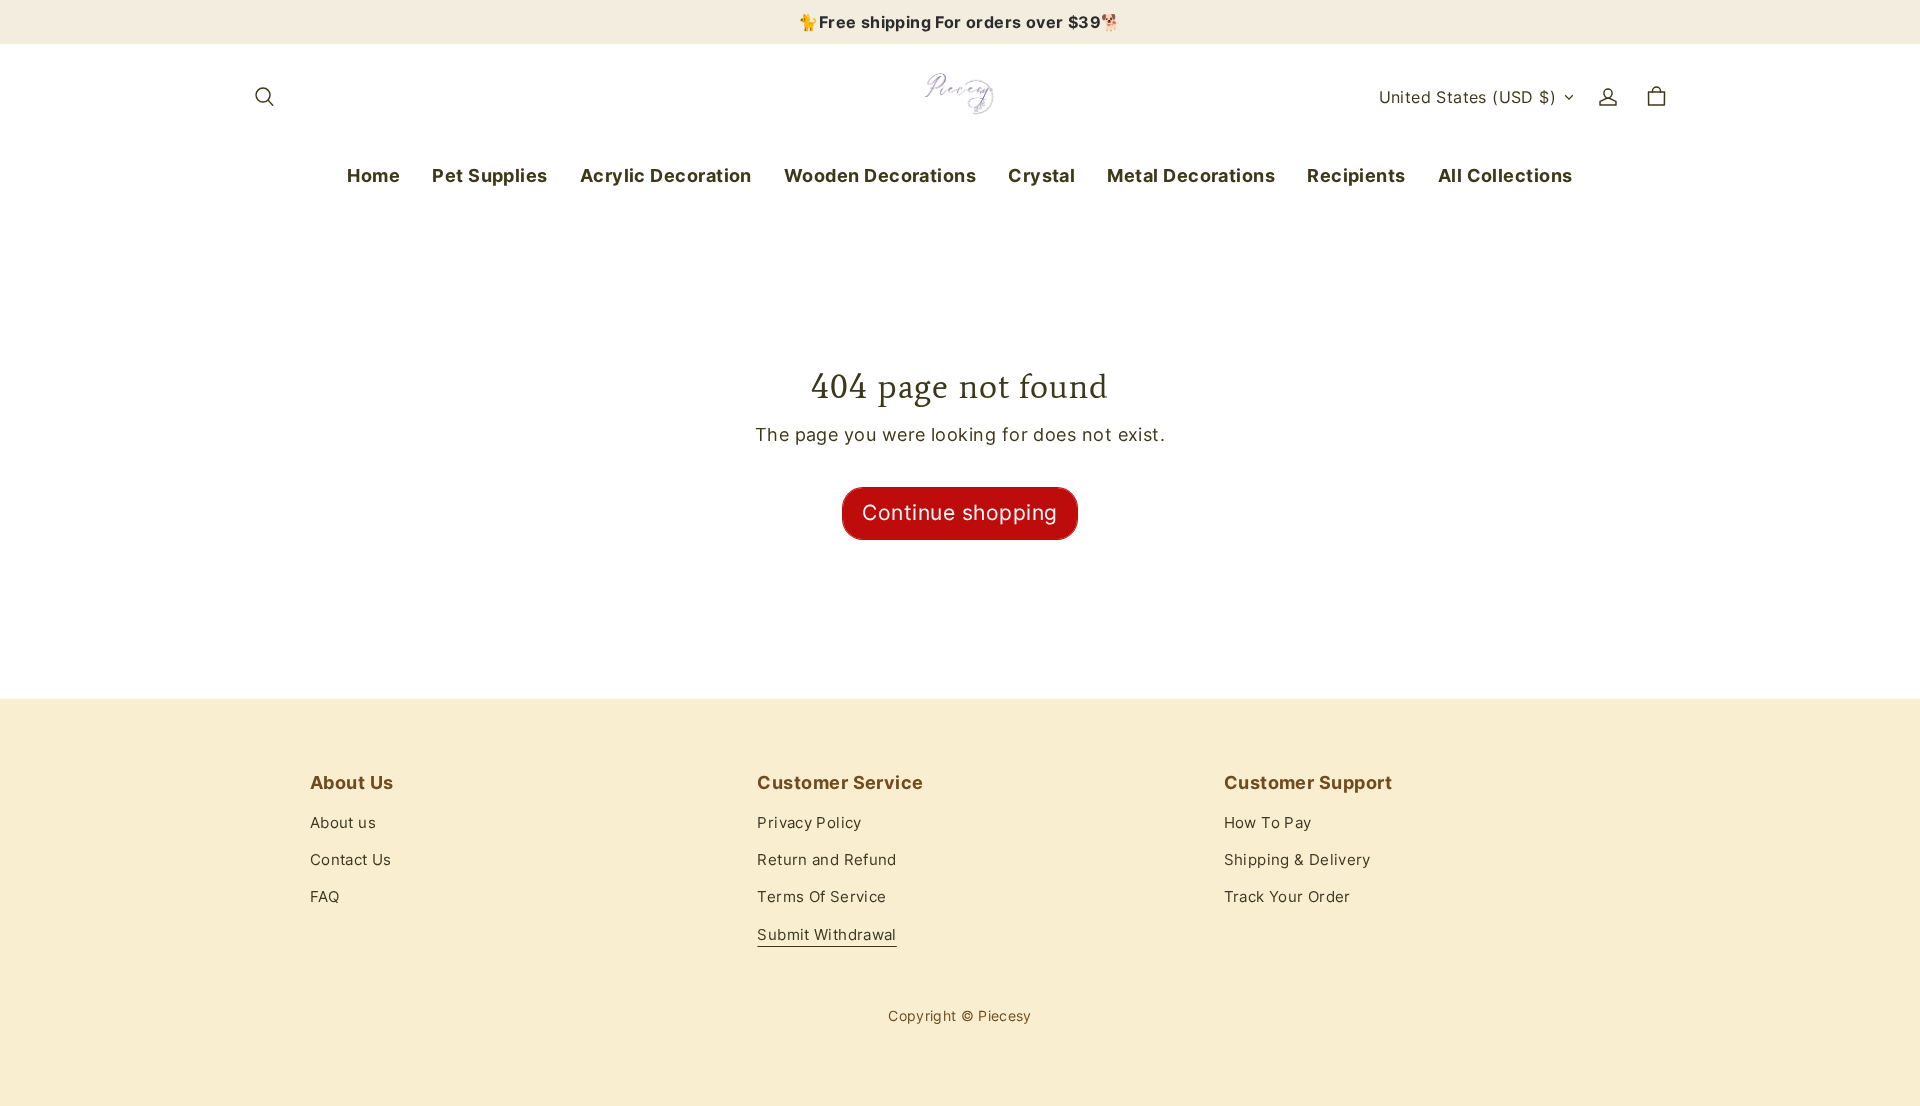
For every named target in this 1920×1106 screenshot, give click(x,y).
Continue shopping (960, 512)
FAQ (324, 897)
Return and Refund (826, 860)
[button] (264, 97)
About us (343, 823)
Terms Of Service (821, 897)
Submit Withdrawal (826, 935)
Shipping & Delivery (1297, 860)
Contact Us (351, 860)
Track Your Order (1287, 897)
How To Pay (1268, 823)
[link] (490, 176)
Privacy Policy (809, 823)
